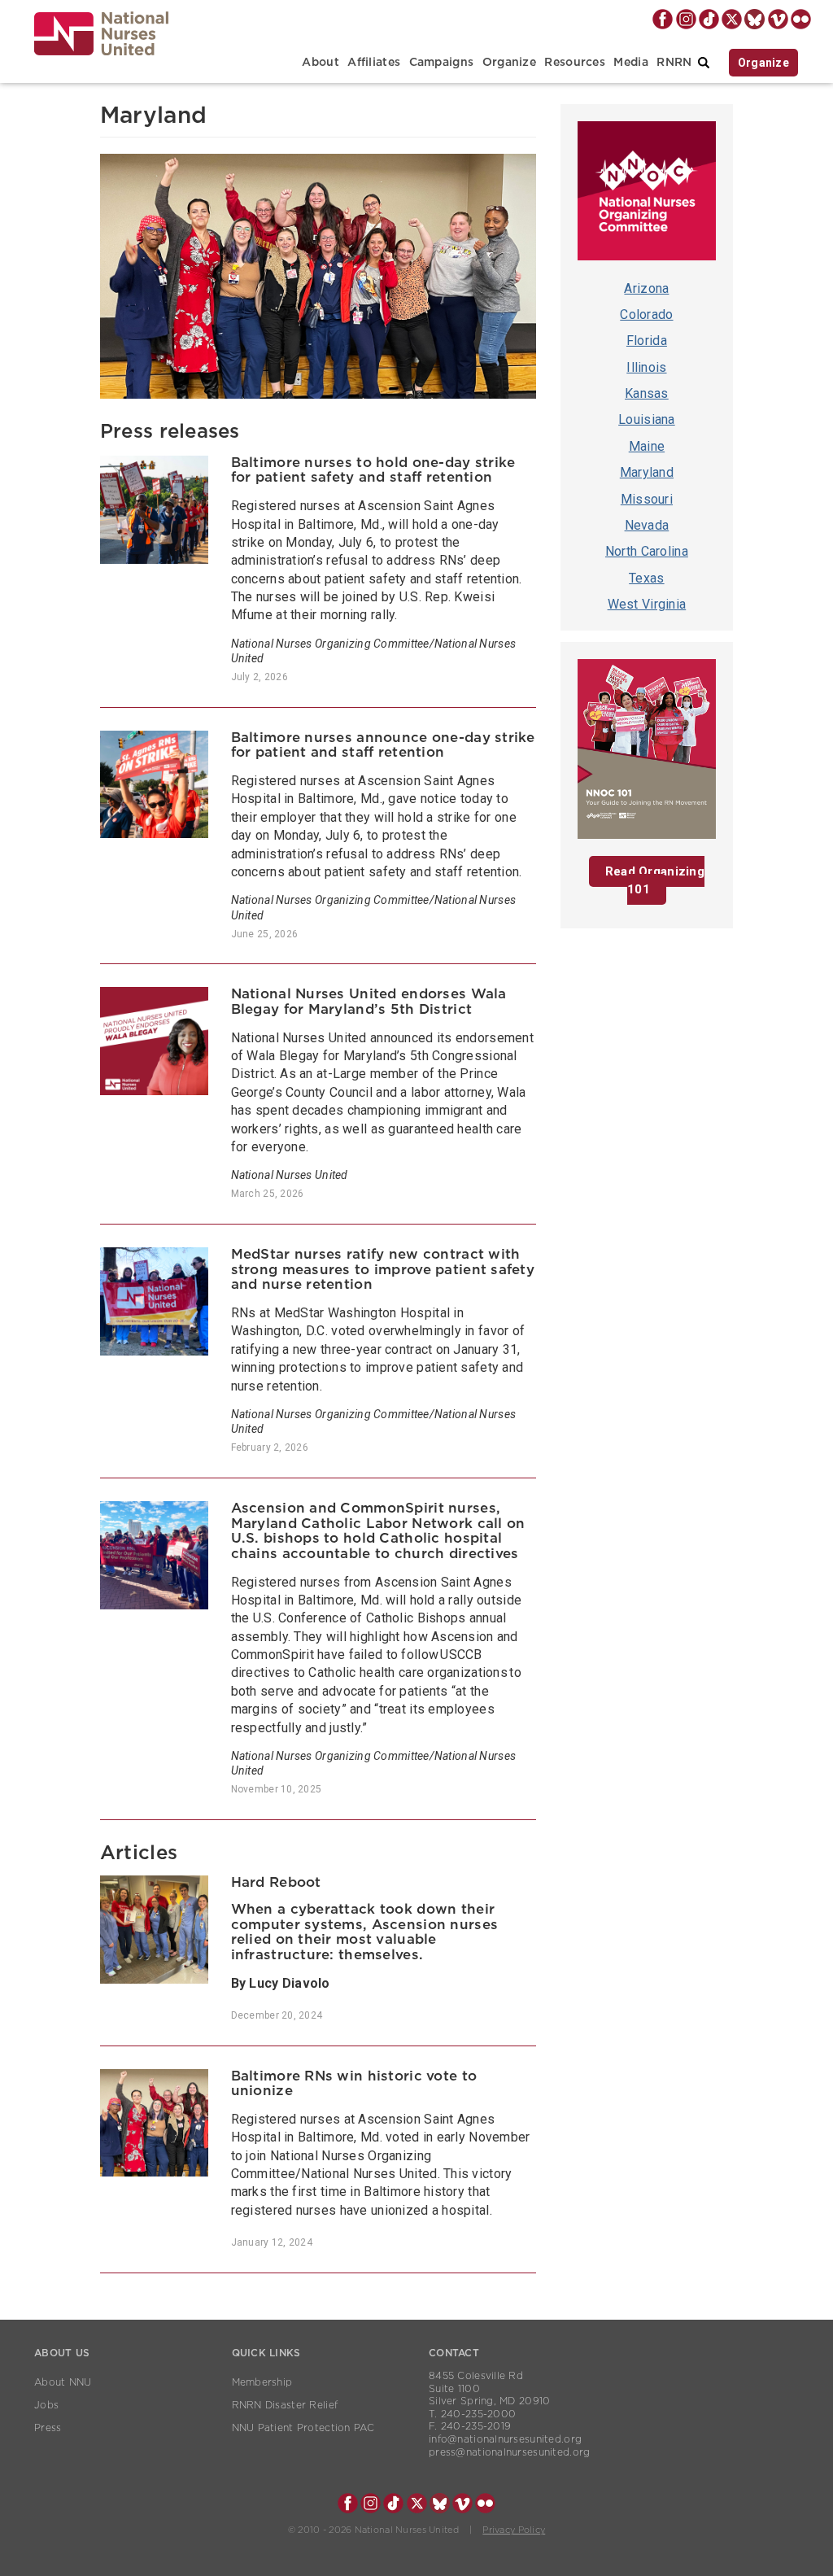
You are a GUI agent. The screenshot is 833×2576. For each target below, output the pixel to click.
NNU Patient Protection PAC (303, 2428)
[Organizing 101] (647, 753)
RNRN (674, 63)
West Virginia (647, 604)
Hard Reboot (276, 1882)
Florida (647, 341)
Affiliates (374, 63)
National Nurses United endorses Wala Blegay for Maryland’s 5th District (369, 1002)
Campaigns (442, 63)
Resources (575, 63)
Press (48, 2428)
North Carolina (647, 551)
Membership (262, 2382)
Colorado (646, 314)
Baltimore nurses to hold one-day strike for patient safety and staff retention (373, 470)
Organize (509, 63)
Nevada (647, 525)
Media (630, 63)
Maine (647, 446)
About (320, 63)
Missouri (647, 499)
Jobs (46, 2405)
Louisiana (647, 419)
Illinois (646, 367)
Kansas (647, 393)
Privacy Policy (514, 2530)
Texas (646, 578)
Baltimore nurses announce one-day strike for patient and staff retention (383, 745)
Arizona (646, 288)
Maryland (647, 472)
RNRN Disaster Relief (285, 2405)
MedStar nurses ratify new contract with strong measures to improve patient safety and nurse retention (383, 1269)
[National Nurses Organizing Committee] (647, 195)
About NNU (63, 2382)
